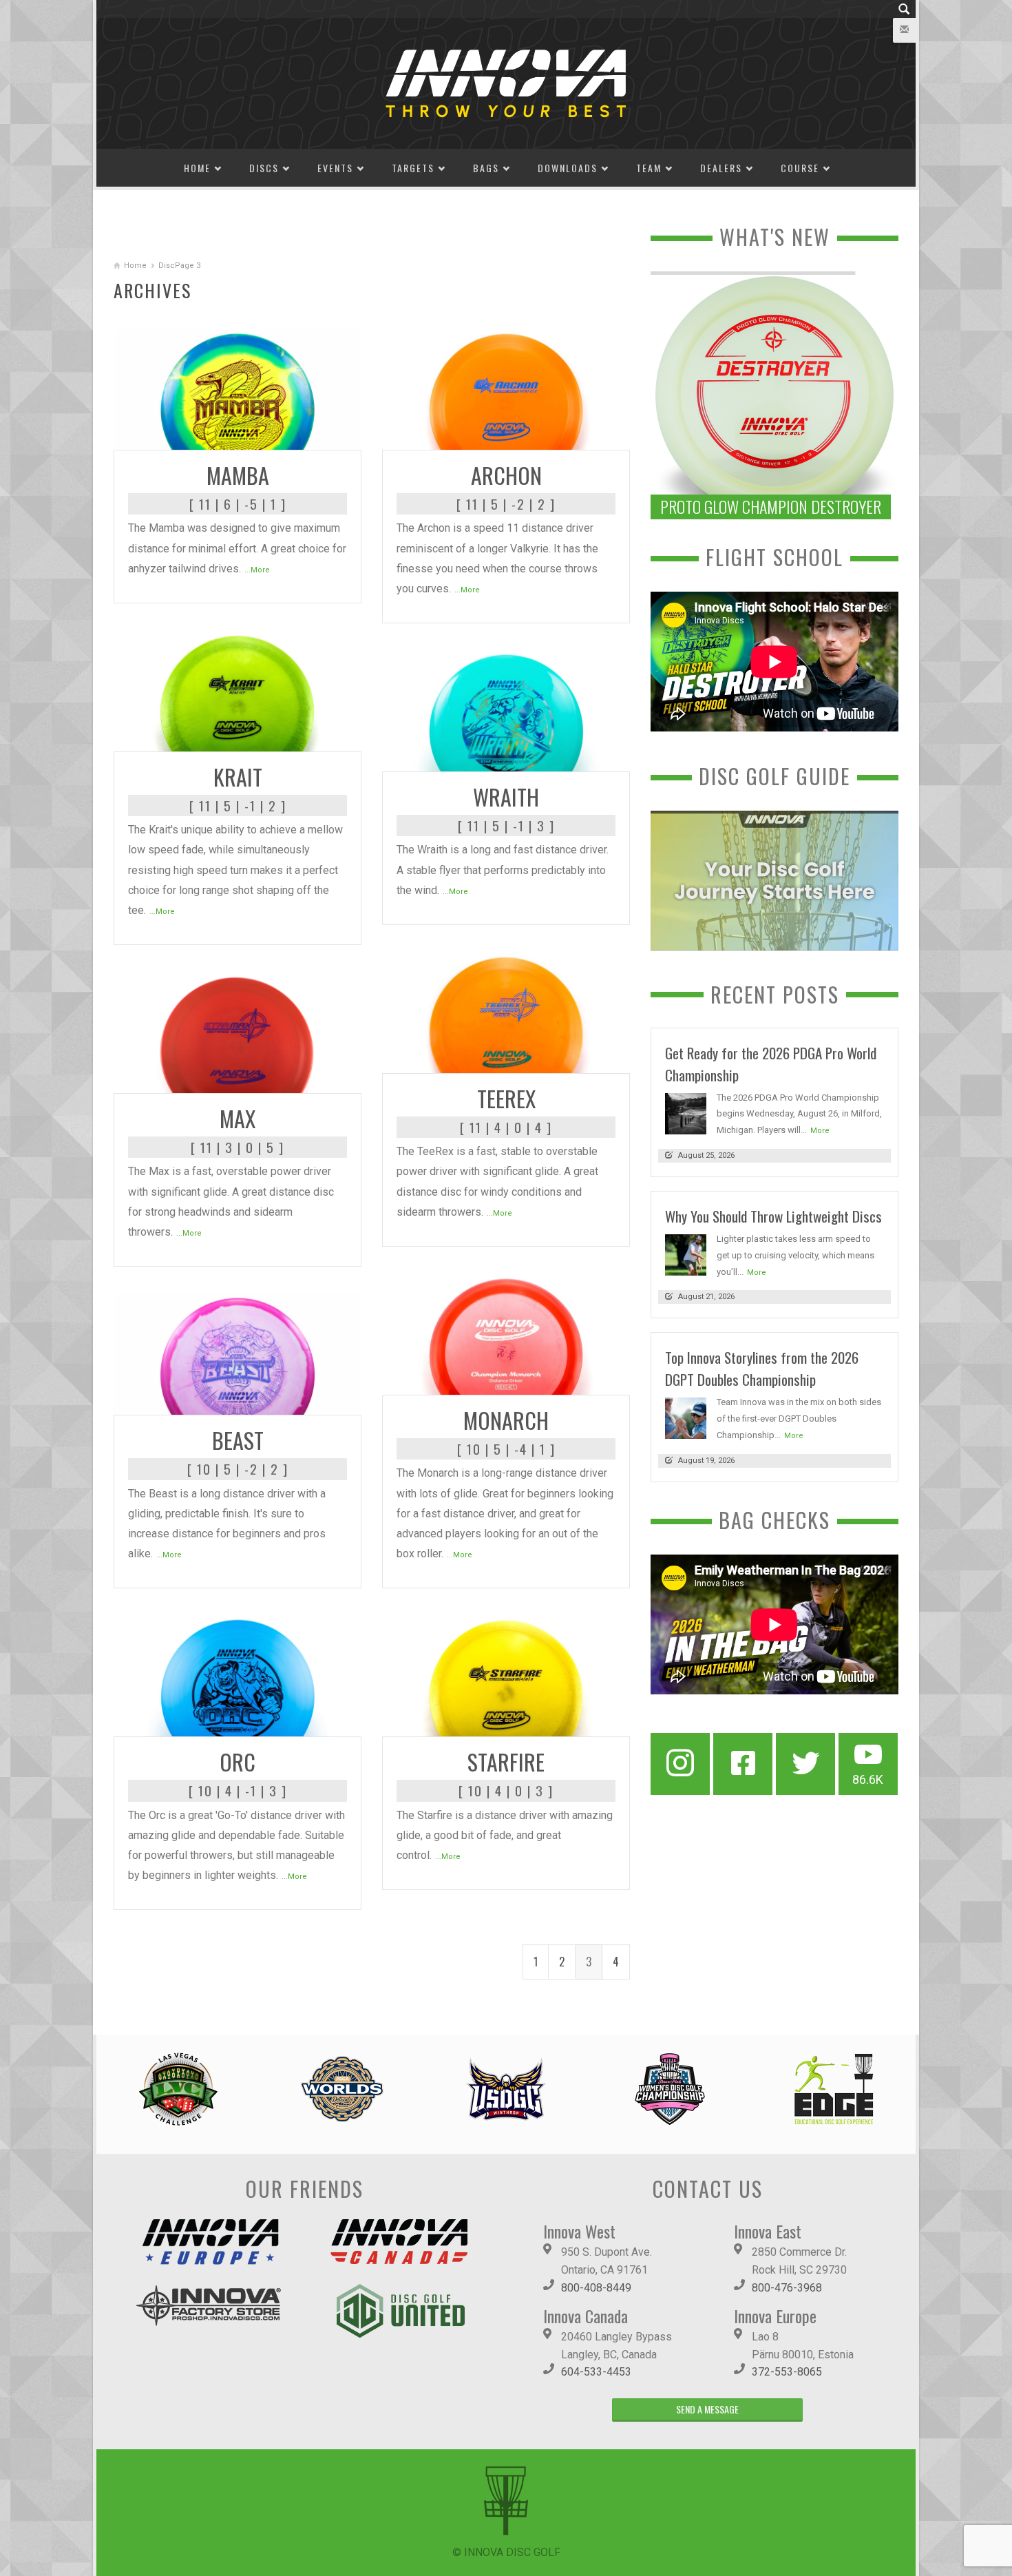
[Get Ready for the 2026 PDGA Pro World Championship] (686, 1113)
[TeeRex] (506, 1012)
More (820, 1131)
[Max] (238, 1032)
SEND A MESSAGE (707, 2409)
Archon (506, 475)
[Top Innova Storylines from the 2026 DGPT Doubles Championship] (686, 1418)
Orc (238, 1762)
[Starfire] (506, 1675)
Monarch (506, 1420)
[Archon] (506, 389)
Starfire (506, 1762)
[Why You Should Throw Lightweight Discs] (686, 1254)
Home (197, 168)
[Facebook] (743, 1764)
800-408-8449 (596, 2288)
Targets (413, 168)
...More (257, 570)
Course (800, 168)
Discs (264, 168)
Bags (486, 168)
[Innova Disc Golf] (506, 82)
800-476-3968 (787, 2288)
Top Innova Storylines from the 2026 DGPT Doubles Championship (762, 1368)
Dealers (721, 168)
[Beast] (238, 1354)
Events (335, 168)
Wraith (506, 797)
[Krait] (238, 690)
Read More (324, 434)
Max (238, 1118)
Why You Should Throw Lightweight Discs (773, 1216)
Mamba (238, 475)
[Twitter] (805, 1764)
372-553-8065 (787, 2372)
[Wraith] (506, 710)
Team (649, 168)
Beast (238, 1440)
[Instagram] (680, 1764)
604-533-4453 (596, 2372)
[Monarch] (506, 1334)
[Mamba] (238, 389)
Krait (238, 777)
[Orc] (238, 1675)
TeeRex (506, 1098)
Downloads (568, 168)
